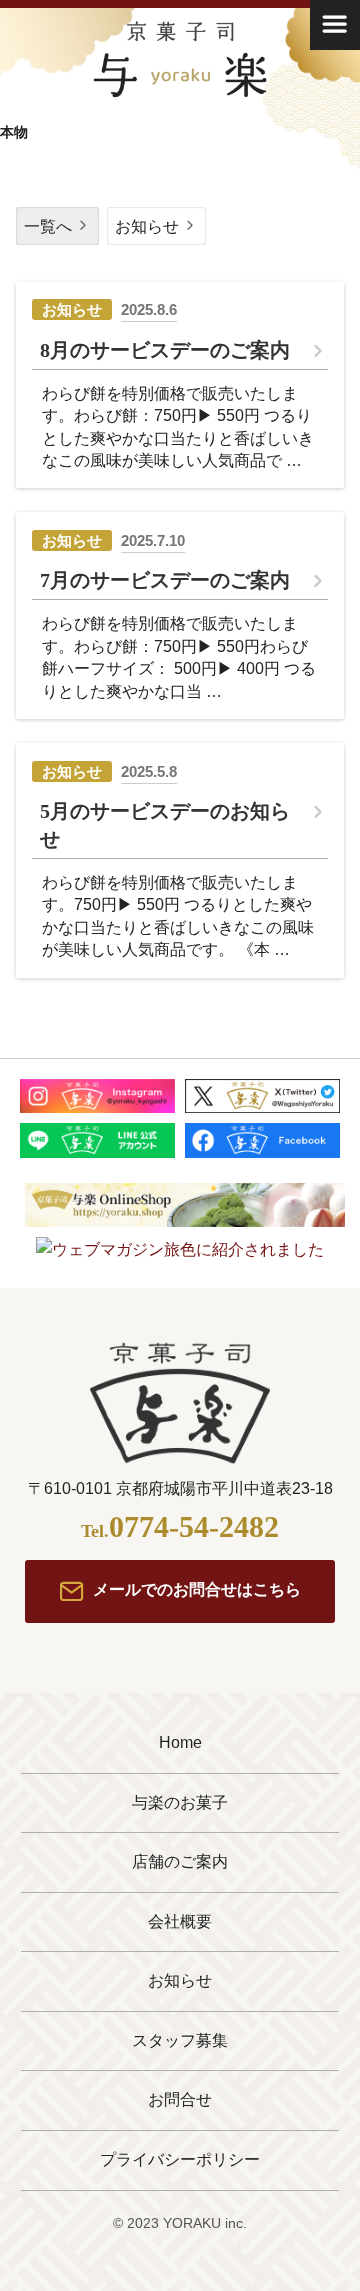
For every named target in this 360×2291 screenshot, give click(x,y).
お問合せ (180, 2099)
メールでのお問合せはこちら (197, 1590)
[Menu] (335, 25)
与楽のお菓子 (180, 1802)
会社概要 (180, 1921)
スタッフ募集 (180, 2040)
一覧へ (48, 226)
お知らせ (147, 226)
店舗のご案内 (180, 1861)
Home (180, 1742)
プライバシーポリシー (180, 2159)
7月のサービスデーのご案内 (165, 580)
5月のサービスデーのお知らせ (165, 825)
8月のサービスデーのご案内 (165, 350)
